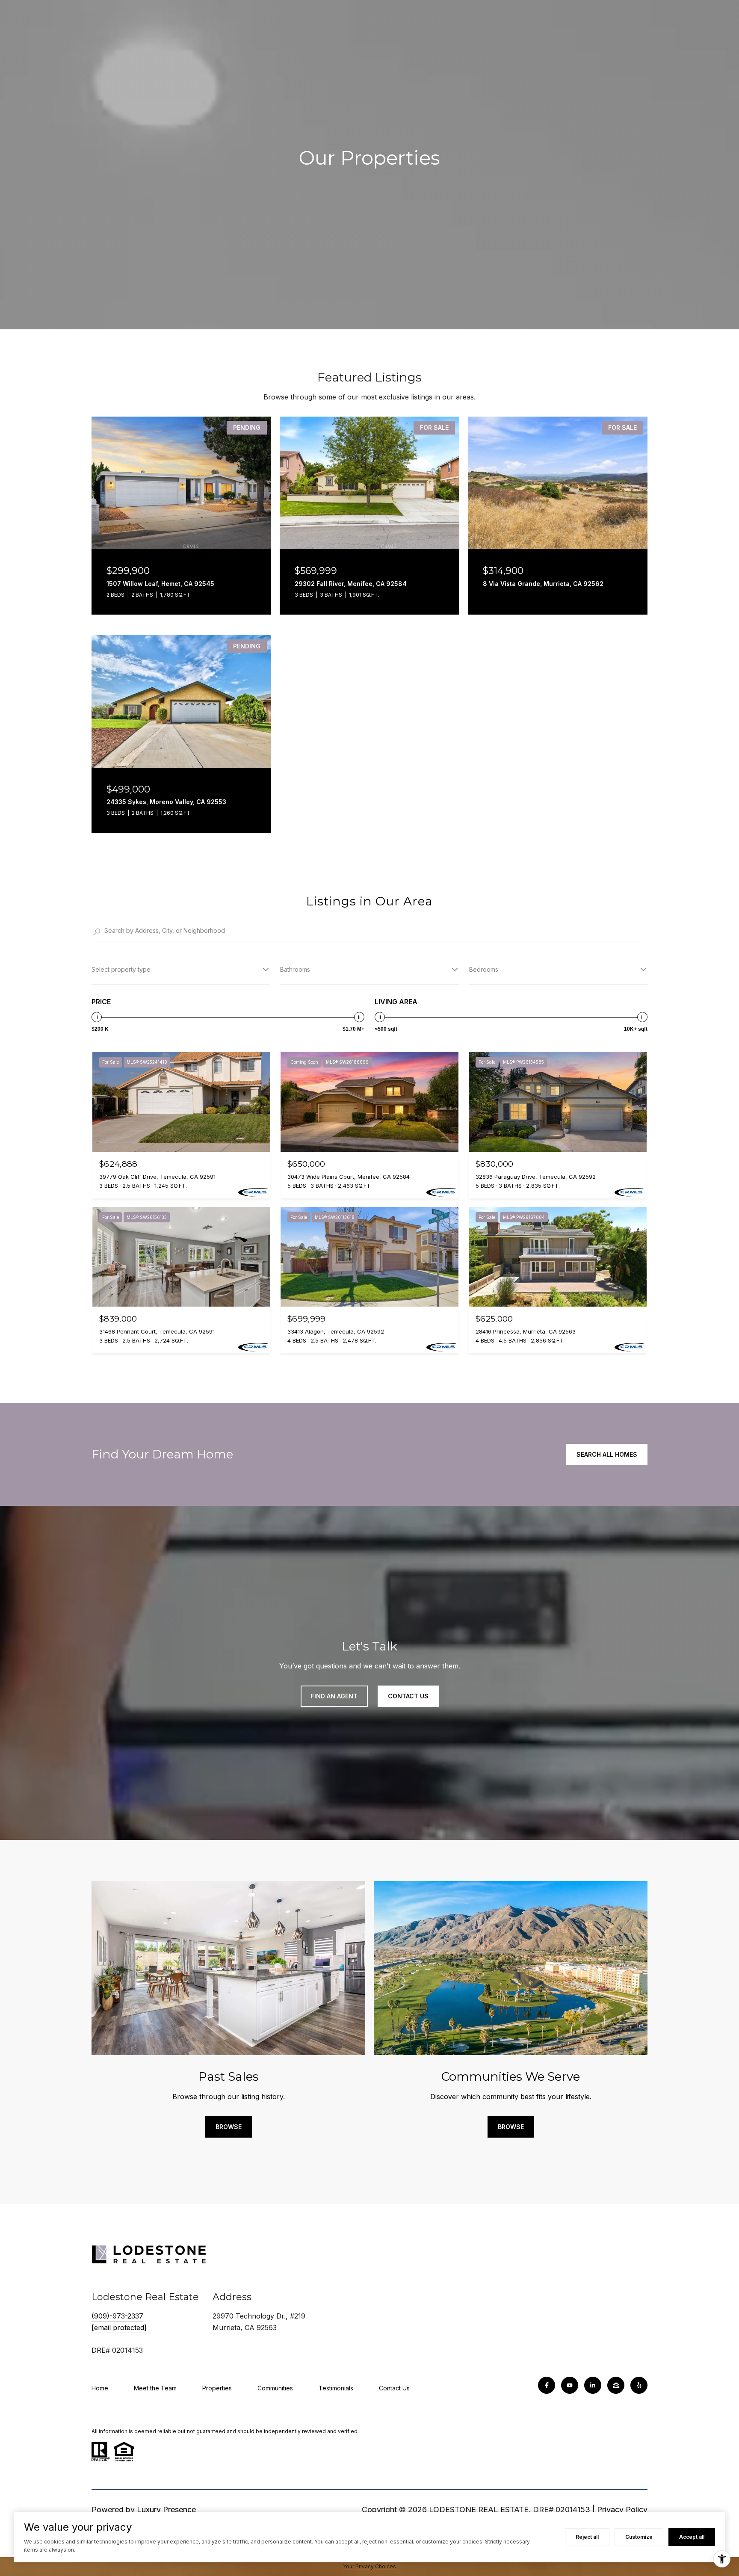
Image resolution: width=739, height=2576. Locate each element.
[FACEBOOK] (547, 2385)
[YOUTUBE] (570, 2385)
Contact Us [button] (408, 1696)
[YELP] (639, 2385)
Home (100, 2388)
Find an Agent (334, 1696)
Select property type (121, 969)
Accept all (692, 2537)
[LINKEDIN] (593, 2385)
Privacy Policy (622, 2509)
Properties (217, 2388)
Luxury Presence (166, 2509)
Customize (639, 2537)
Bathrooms (295, 969)
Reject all (587, 2537)
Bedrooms (484, 969)
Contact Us (394, 2388)
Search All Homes (607, 1454)
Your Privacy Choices (369, 2566)
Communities (275, 2388)
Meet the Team (155, 2388)
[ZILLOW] (616, 2385)
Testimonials (336, 2388)
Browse (229, 2127)
